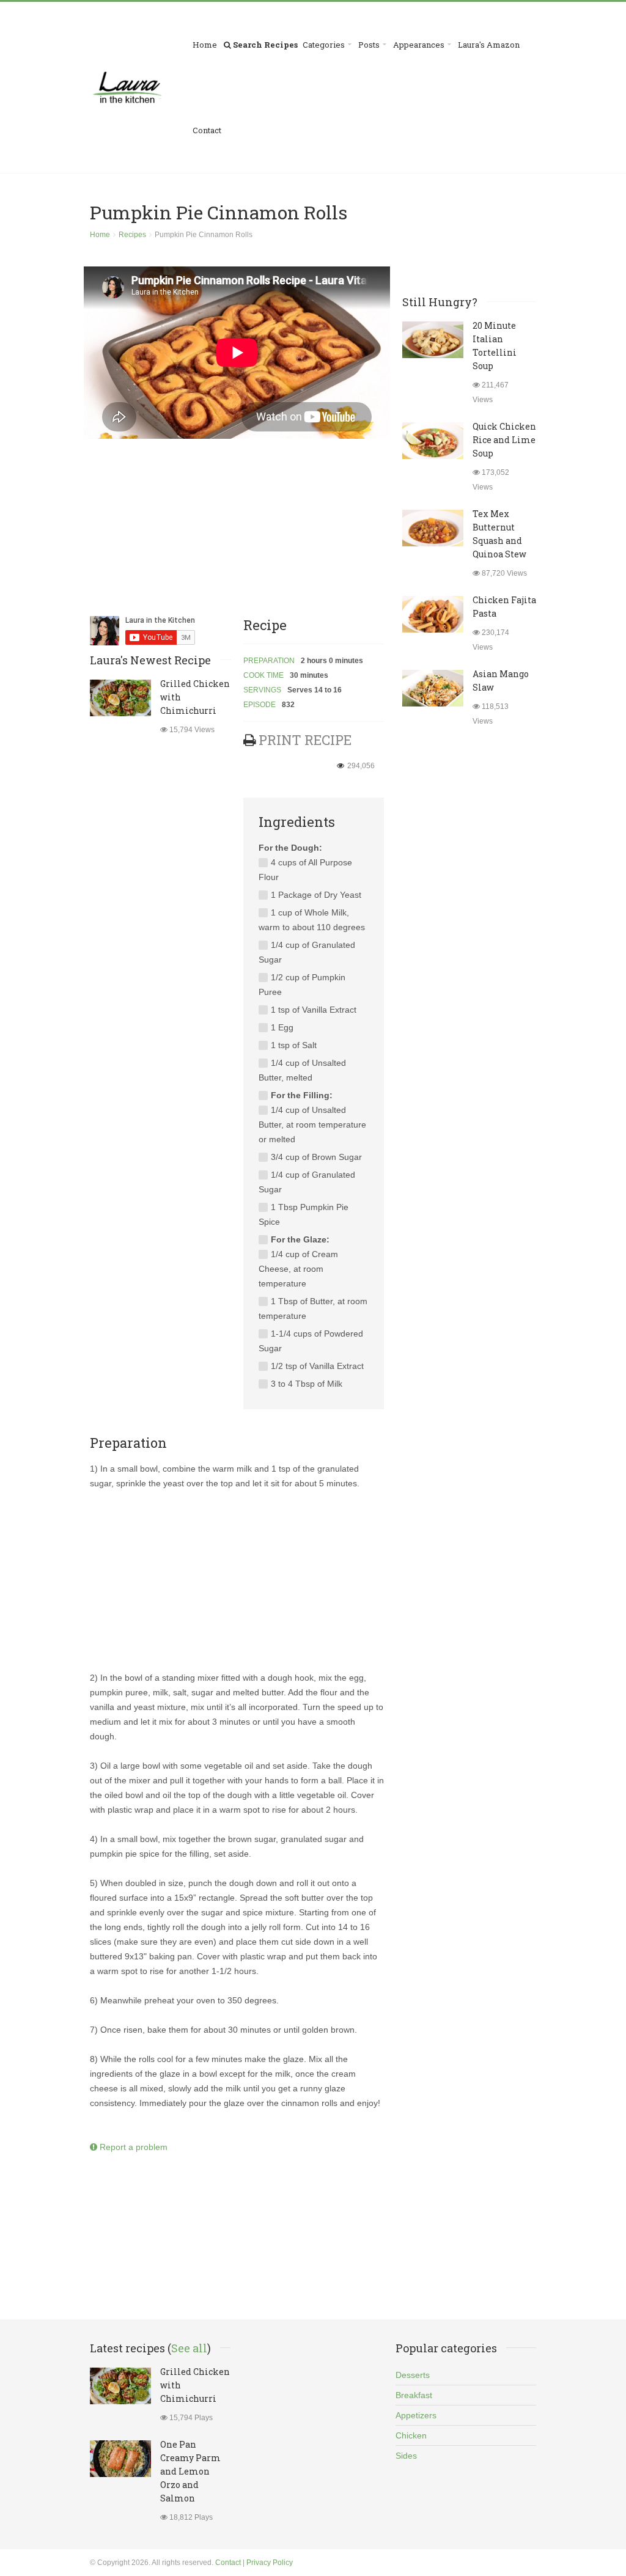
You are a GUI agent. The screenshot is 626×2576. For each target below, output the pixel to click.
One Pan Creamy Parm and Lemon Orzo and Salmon (190, 2471)
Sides (406, 2456)
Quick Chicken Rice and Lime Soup (504, 440)
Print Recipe (305, 740)
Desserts (413, 2375)
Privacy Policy (270, 2563)
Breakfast (414, 2395)
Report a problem (132, 2147)
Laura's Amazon (489, 45)
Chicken (411, 2435)
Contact (207, 130)
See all (189, 2348)
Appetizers (416, 2415)
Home (205, 45)
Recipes (132, 235)
